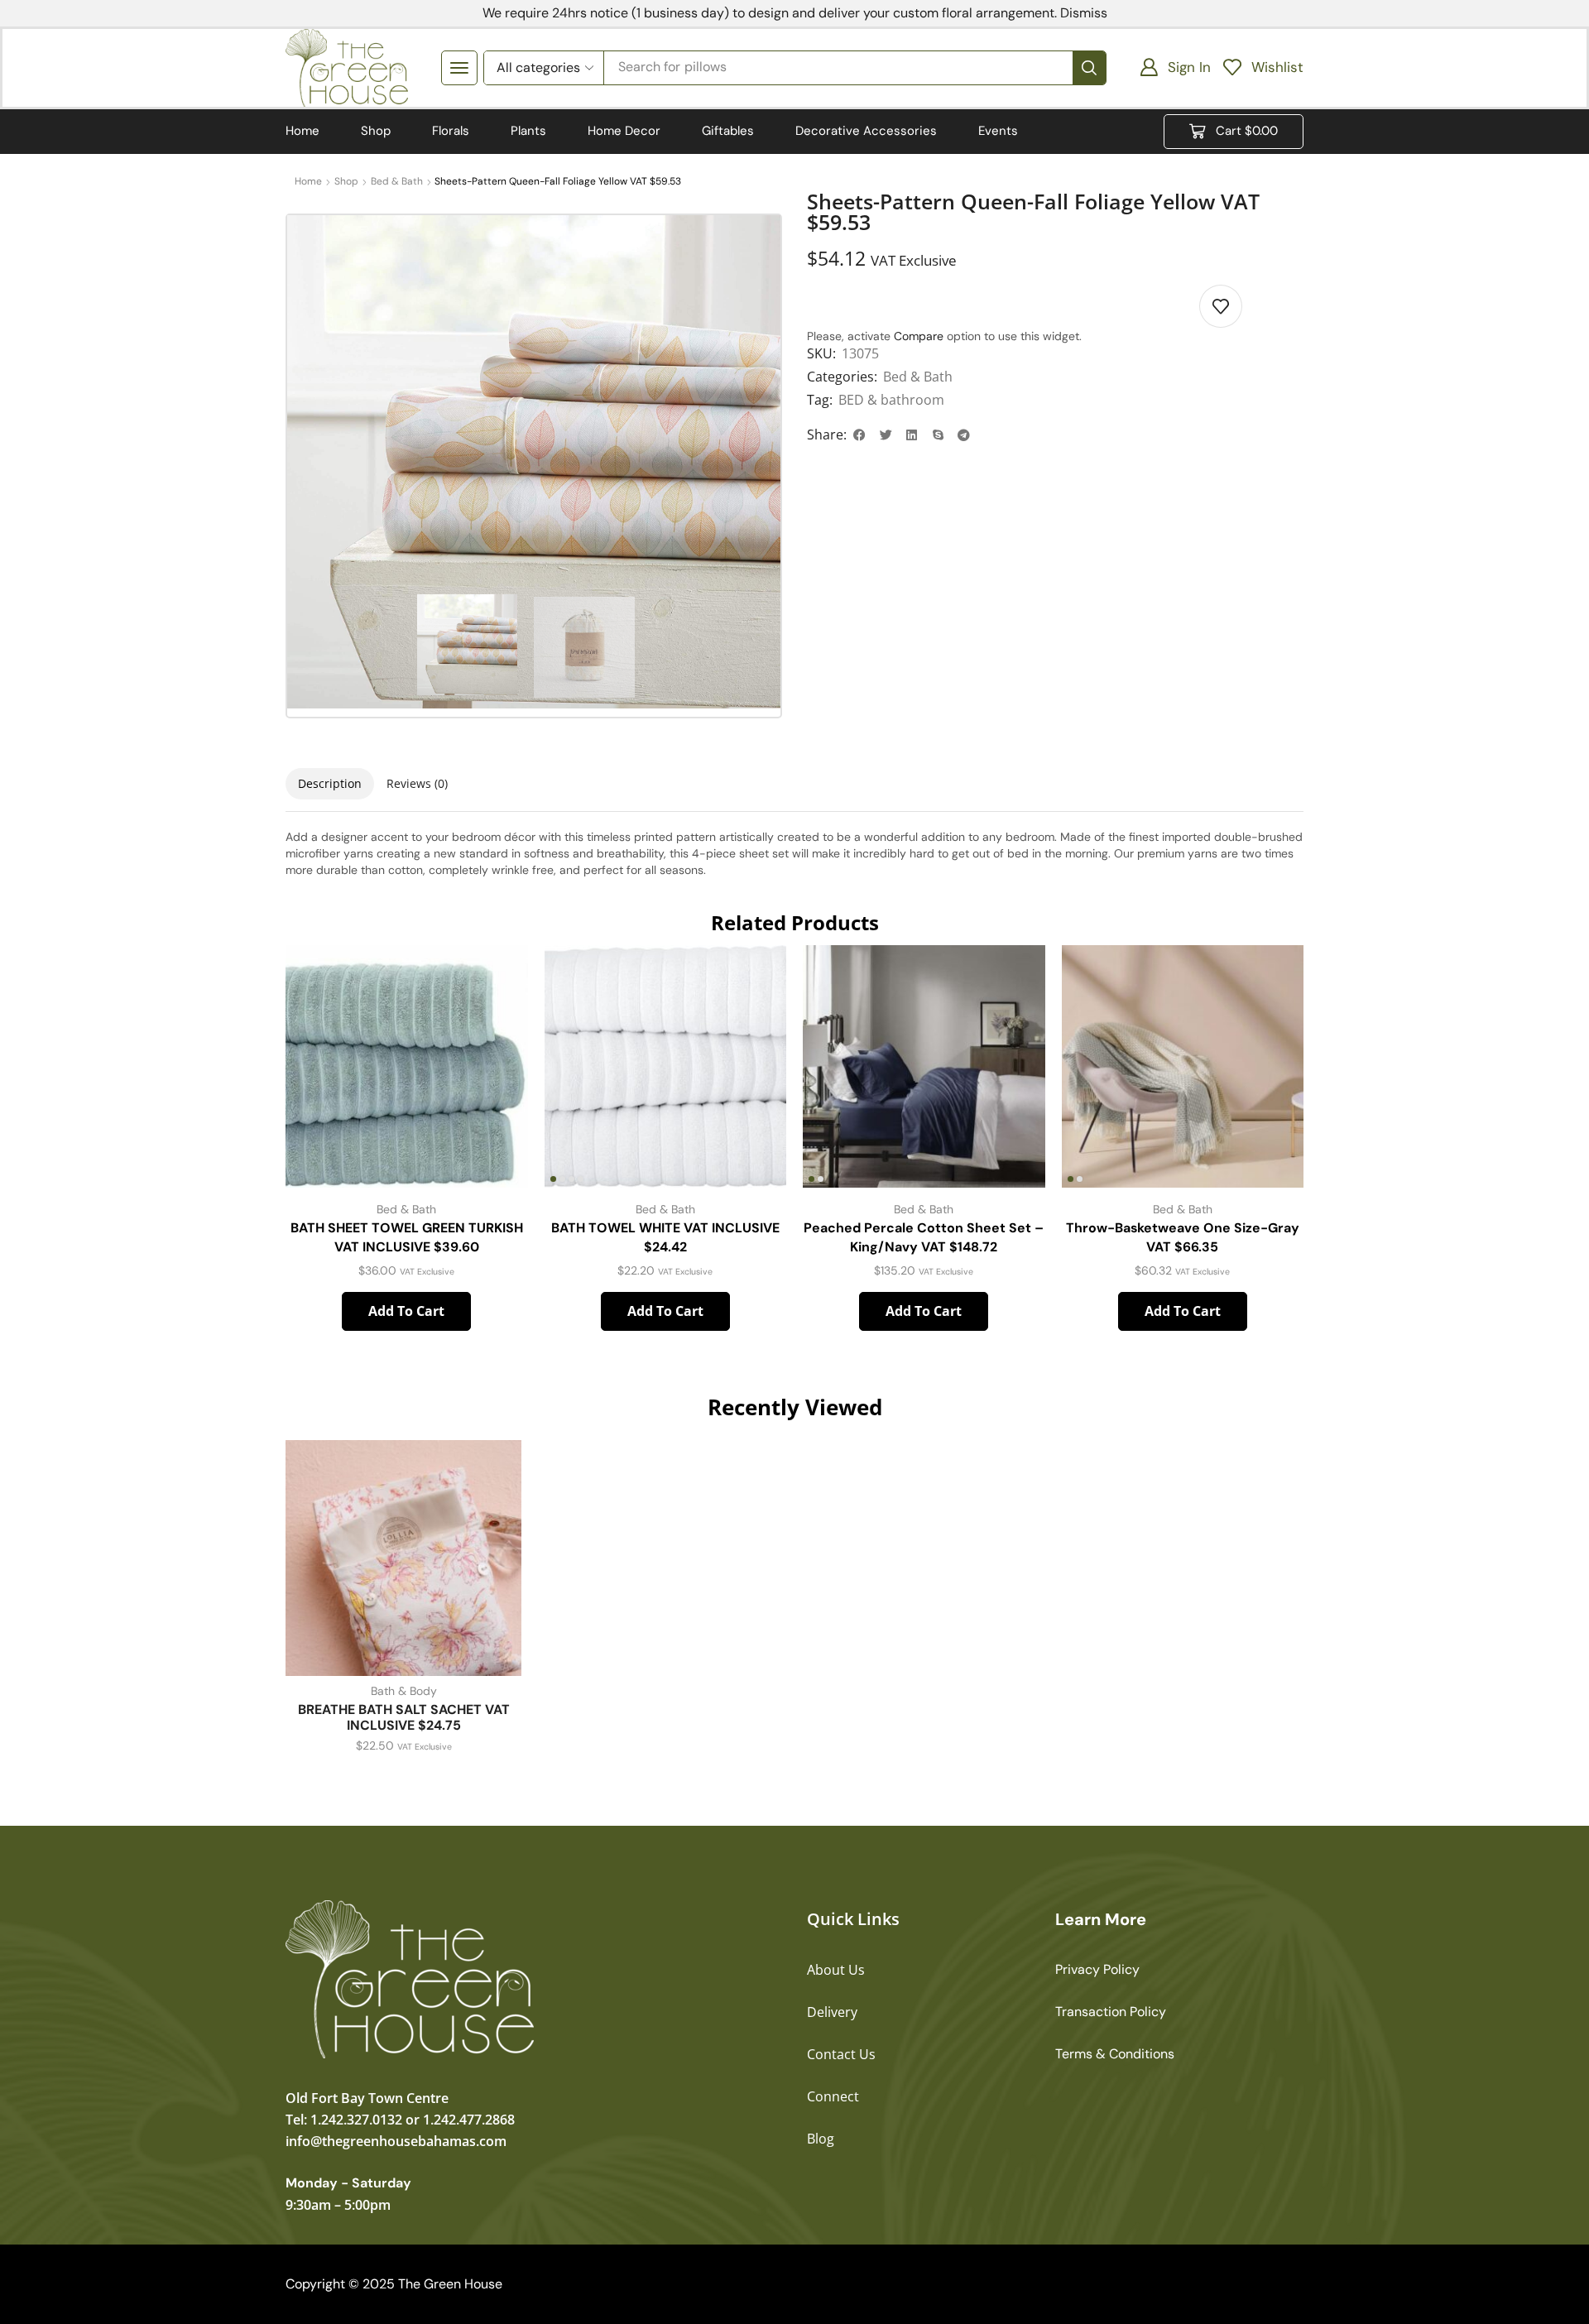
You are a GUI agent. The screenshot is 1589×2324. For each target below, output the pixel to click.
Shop (346, 181)
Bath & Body (404, 1691)
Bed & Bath (397, 181)
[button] (459, 68)
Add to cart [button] (406, 1311)
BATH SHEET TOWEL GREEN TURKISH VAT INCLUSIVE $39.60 (407, 1238)
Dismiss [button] (1084, 13)
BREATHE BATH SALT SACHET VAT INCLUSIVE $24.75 (404, 1717)
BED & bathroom (891, 400)
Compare (919, 336)
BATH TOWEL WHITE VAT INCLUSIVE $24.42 (665, 1238)
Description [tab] (330, 783)
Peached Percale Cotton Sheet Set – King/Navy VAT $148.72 (924, 1238)
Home (308, 181)
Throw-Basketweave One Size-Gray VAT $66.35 (1183, 1238)
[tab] (330, 784)
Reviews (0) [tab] (417, 783)
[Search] (1089, 68)
